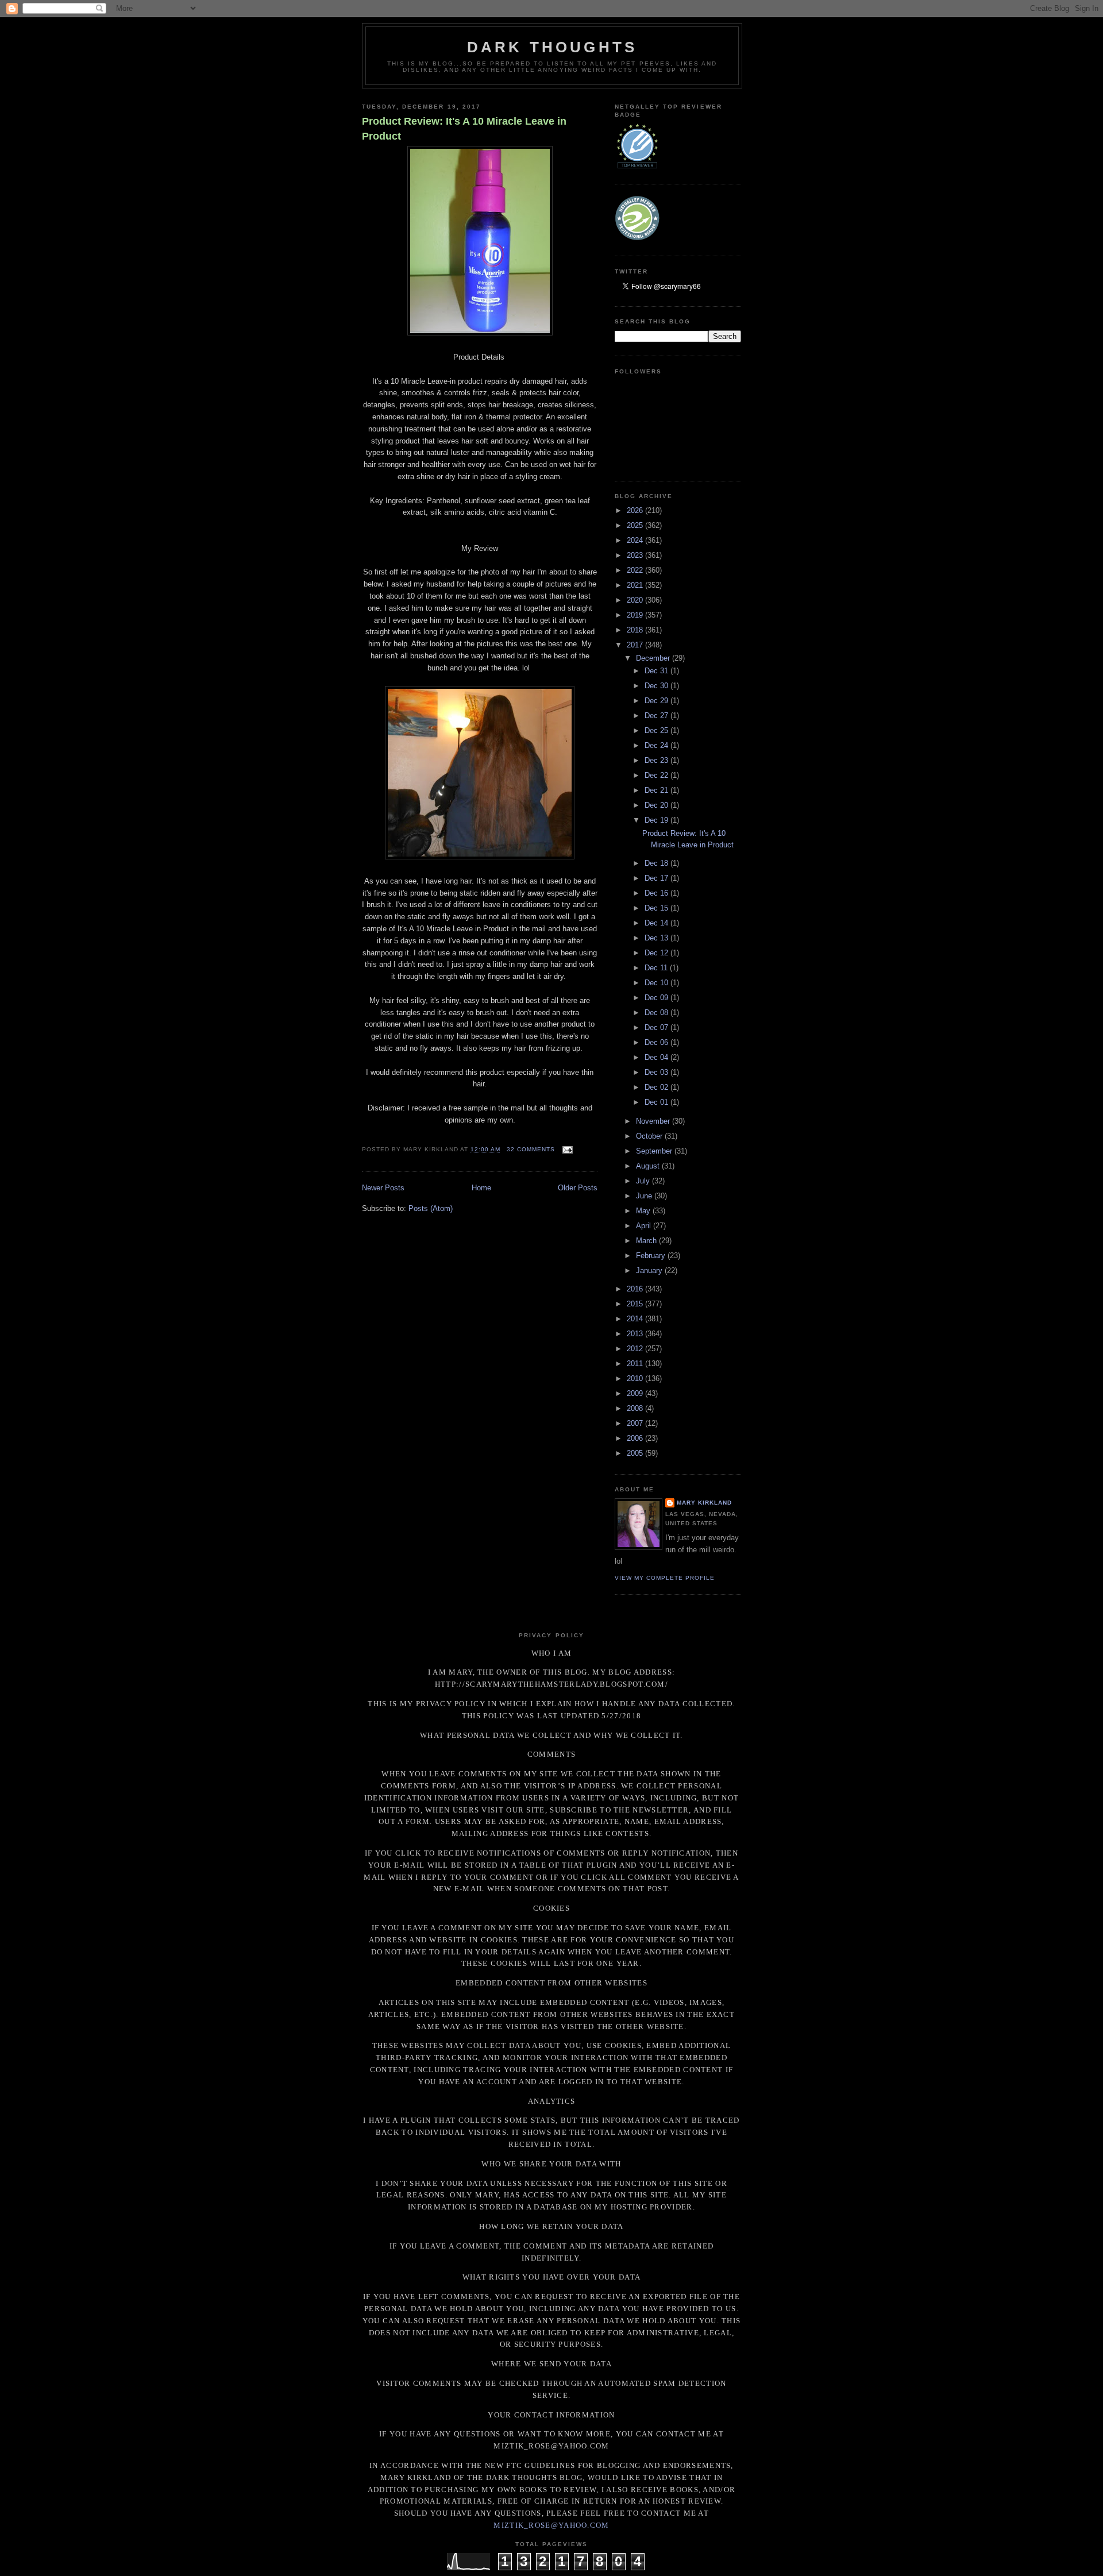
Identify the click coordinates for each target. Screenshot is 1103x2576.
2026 (636, 510)
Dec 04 (657, 1057)
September (655, 1151)
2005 (636, 1453)
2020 (636, 600)
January (650, 1270)
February (652, 1256)
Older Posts (578, 1188)
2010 (636, 1378)
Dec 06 (657, 1042)
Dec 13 (657, 938)
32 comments (531, 1149)
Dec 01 (657, 1102)
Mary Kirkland (704, 1503)
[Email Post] (566, 1149)
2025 (636, 525)
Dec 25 (657, 730)
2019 (636, 615)
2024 (636, 540)
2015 (636, 1304)
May (644, 1211)
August (649, 1166)
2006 (636, 1438)
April (645, 1226)
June (645, 1196)
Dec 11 (657, 968)
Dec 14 (657, 923)
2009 (636, 1393)
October (650, 1136)
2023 (636, 555)
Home (481, 1188)
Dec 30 (657, 686)
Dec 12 (657, 953)
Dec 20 (657, 805)
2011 (636, 1364)
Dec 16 (657, 893)
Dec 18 (657, 863)
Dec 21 (657, 790)
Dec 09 (657, 998)
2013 (636, 1334)
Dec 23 (657, 760)
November (654, 1121)
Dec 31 (657, 671)
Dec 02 (657, 1087)
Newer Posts (383, 1188)
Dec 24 (657, 745)
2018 (636, 630)
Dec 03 (657, 1072)
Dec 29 (657, 701)
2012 (636, 1349)
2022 (636, 570)
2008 (636, 1408)
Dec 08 (657, 1013)
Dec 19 (657, 820)
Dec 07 (657, 1027)
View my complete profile (665, 1578)
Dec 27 (657, 716)
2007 (636, 1423)
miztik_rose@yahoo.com (551, 2525)
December (654, 658)
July (644, 1181)
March (647, 1241)
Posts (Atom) (431, 1208)
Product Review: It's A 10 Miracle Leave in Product (464, 128)
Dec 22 (657, 775)
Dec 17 (657, 878)
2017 (636, 645)
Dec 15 (657, 908)
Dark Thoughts (552, 47)
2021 (636, 585)
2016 (636, 1289)
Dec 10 (657, 983)
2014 (636, 1319)
